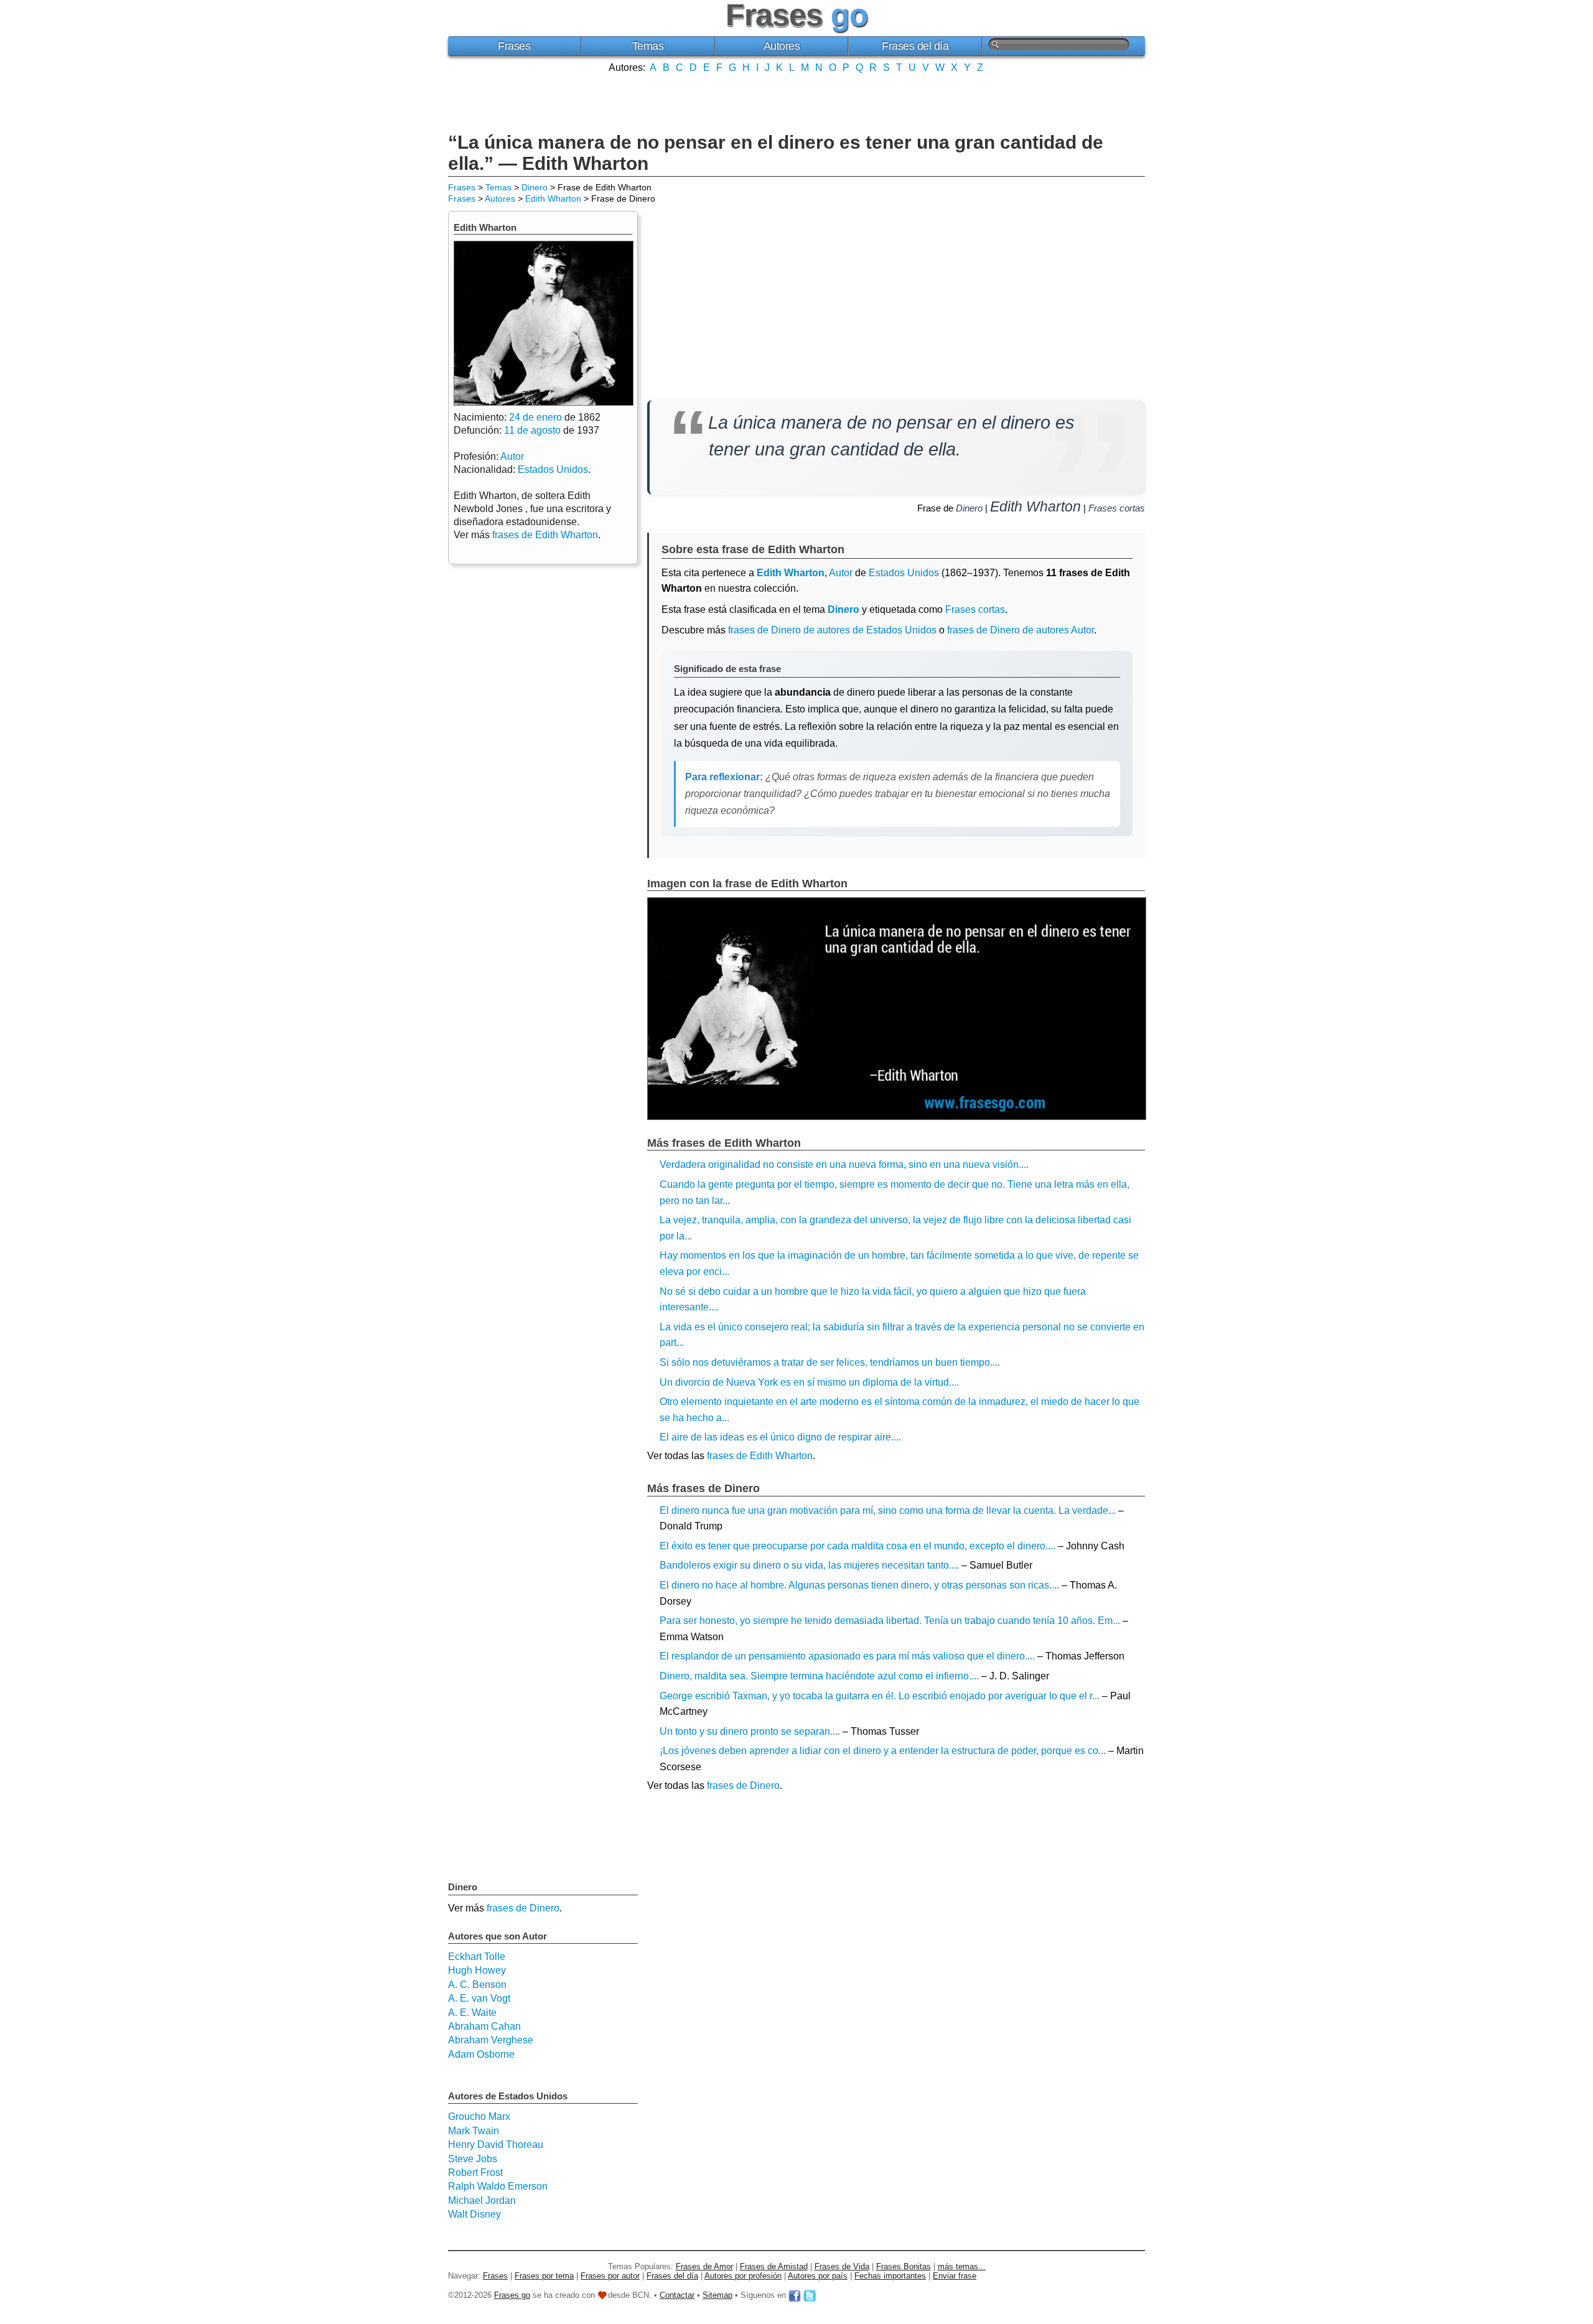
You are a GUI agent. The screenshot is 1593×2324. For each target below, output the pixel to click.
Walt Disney (474, 2214)
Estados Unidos (904, 573)
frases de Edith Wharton (760, 1456)
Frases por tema (544, 2276)
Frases (514, 46)
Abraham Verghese (491, 2040)
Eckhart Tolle (477, 1957)
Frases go (512, 2295)
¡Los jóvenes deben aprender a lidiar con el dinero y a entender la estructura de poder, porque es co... (883, 1751)
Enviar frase (955, 2276)
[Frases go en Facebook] (795, 2295)
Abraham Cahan (484, 2026)
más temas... (962, 2266)
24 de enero (535, 417)
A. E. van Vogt (479, 1998)
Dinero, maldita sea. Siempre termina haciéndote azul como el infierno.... (819, 1676)
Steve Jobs (473, 2159)
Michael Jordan (482, 2200)
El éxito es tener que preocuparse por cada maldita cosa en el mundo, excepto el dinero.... (857, 1546)
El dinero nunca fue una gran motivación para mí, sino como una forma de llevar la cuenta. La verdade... (888, 1510)
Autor (841, 573)
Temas (648, 46)
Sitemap (717, 2295)
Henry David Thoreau (496, 2144)
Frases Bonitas (904, 2266)
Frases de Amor (704, 2266)
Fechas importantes (890, 2276)
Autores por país (818, 2276)
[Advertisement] (796, 101)
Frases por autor (610, 2276)
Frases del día (915, 46)
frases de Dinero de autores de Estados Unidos (832, 630)
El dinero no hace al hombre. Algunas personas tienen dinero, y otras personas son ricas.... (859, 1585)
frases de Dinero (743, 1785)
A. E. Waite (472, 2013)
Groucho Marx (479, 2116)
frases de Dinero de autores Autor (1021, 630)
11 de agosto (532, 430)
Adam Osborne (481, 2054)
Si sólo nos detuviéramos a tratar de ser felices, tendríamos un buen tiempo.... (830, 1362)
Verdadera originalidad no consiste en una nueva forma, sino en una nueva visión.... (844, 1164)
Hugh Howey (477, 1970)
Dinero (535, 187)
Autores (782, 46)
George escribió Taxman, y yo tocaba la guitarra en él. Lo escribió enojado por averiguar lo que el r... (880, 1696)
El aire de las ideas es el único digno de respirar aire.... (780, 1437)
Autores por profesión (743, 2276)
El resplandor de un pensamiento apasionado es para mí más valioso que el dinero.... (847, 1656)
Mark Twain (474, 2131)
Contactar (677, 2295)
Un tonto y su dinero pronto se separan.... (750, 1731)
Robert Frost (475, 2172)
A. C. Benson (477, 1985)
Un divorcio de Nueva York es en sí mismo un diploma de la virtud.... (809, 1382)
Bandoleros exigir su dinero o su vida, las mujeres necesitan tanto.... (809, 1565)
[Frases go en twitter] (810, 2295)
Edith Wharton (553, 198)
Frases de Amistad (774, 2266)
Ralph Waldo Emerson (498, 2186)
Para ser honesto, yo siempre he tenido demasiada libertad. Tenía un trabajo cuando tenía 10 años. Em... (890, 1621)
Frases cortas (1117, 508)
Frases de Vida (842, 2266)
